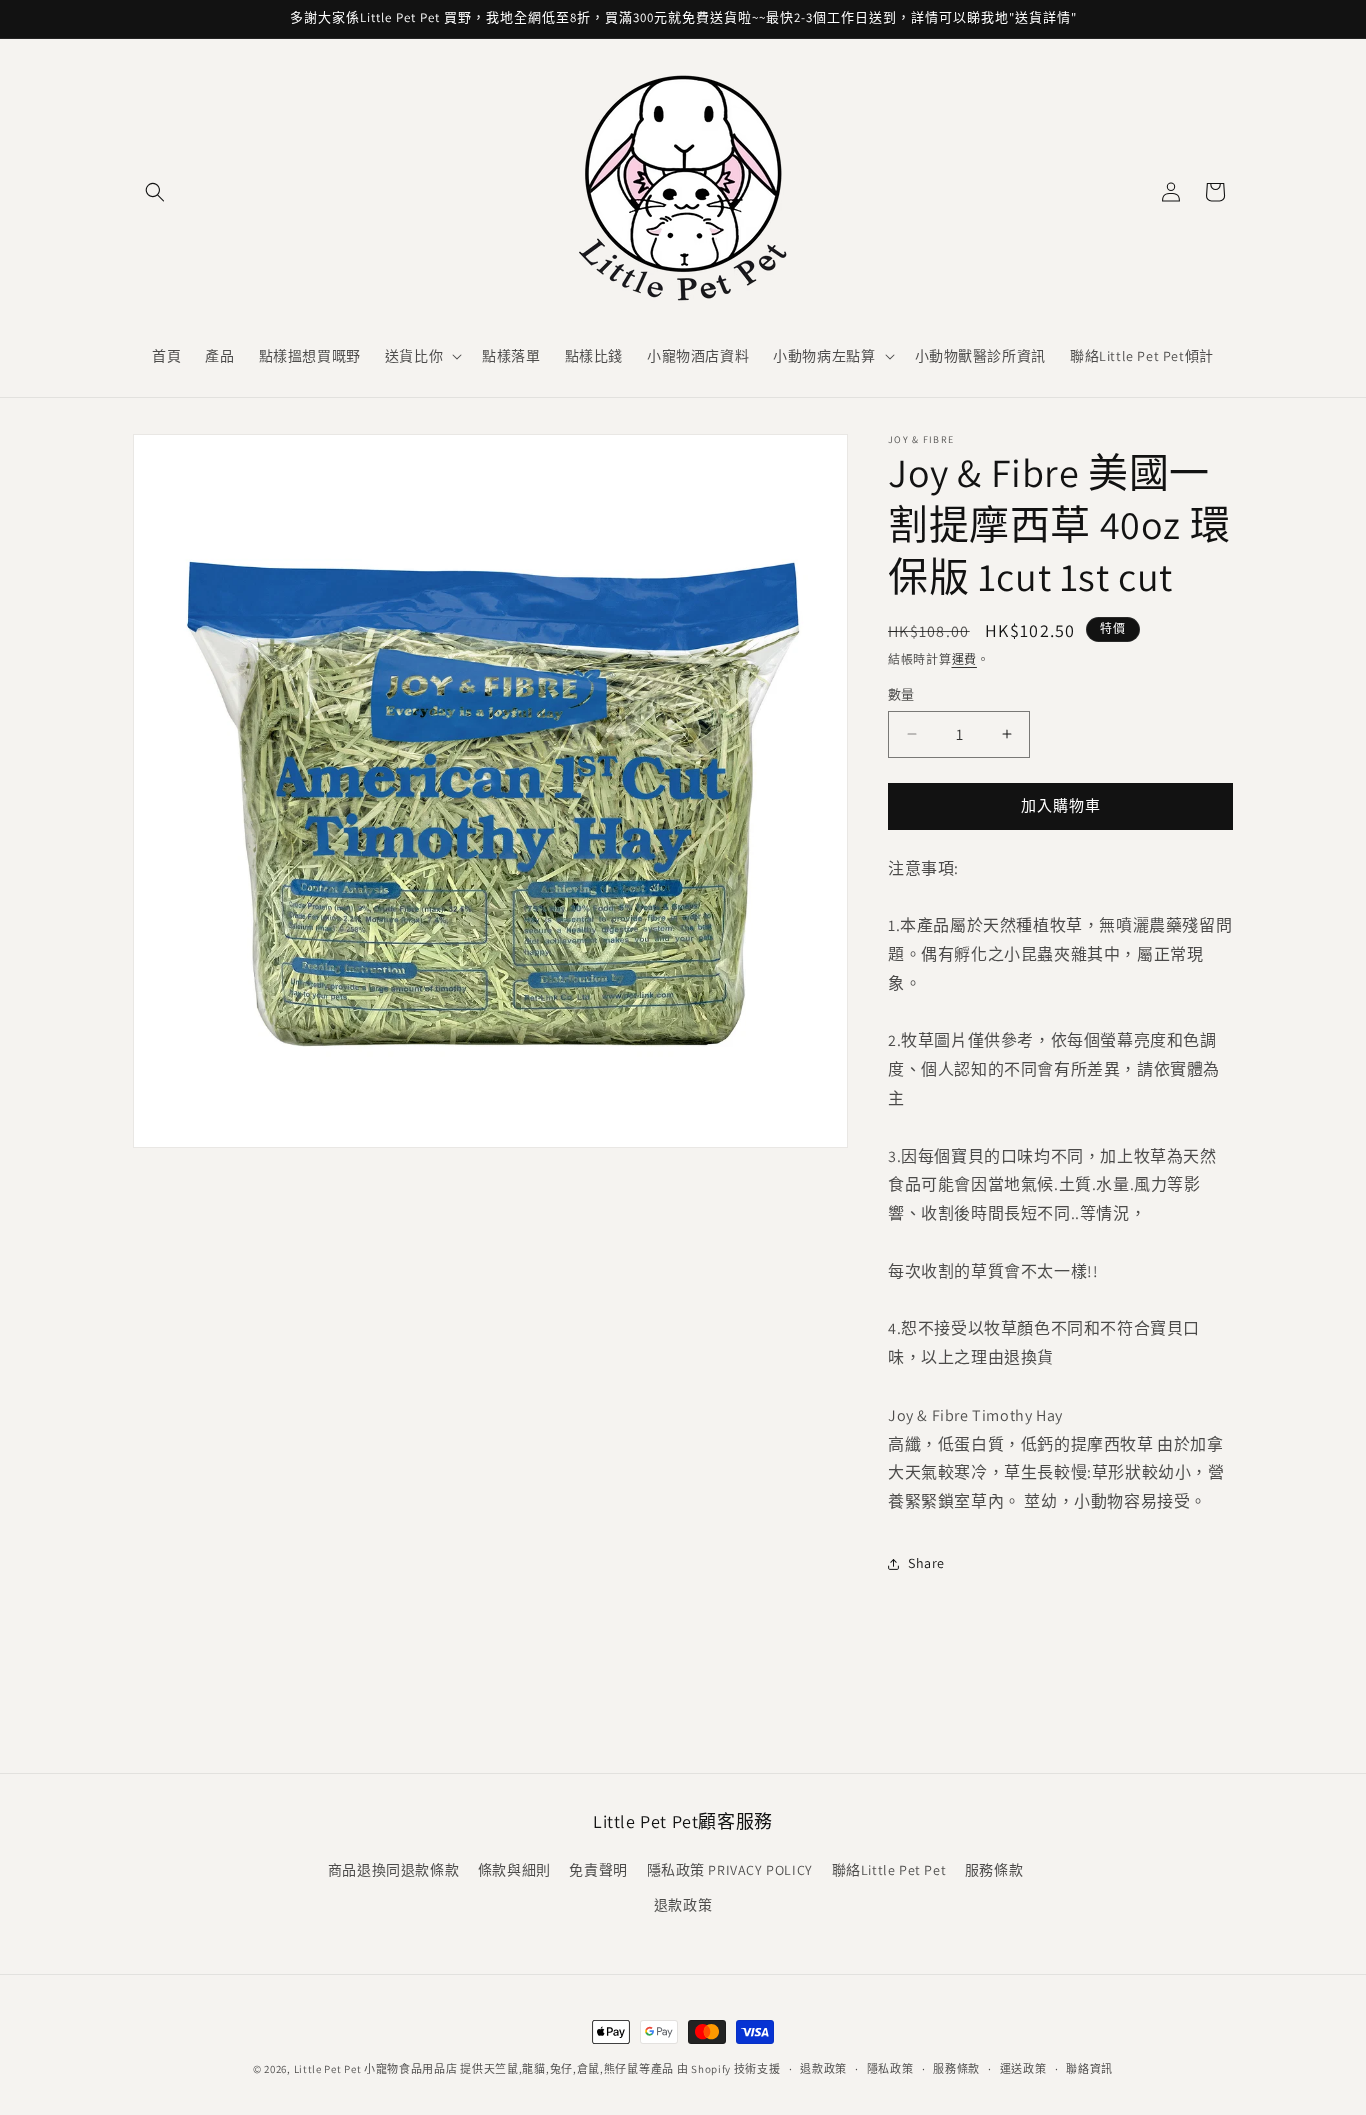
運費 (964, 659)
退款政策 (683, 1905)
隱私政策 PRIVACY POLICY (730, 1870)
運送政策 (1023, 2069)
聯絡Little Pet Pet (889, 1870)
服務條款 (994, 1870)
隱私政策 (890, 2069)
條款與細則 (514, 1870)
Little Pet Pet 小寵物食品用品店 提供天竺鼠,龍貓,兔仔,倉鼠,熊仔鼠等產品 (484, 2069)
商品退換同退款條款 (393, 1870)
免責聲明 (598, 1870)
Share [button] (926, 1563)
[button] (155, 192)
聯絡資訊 (1089, 2069)
